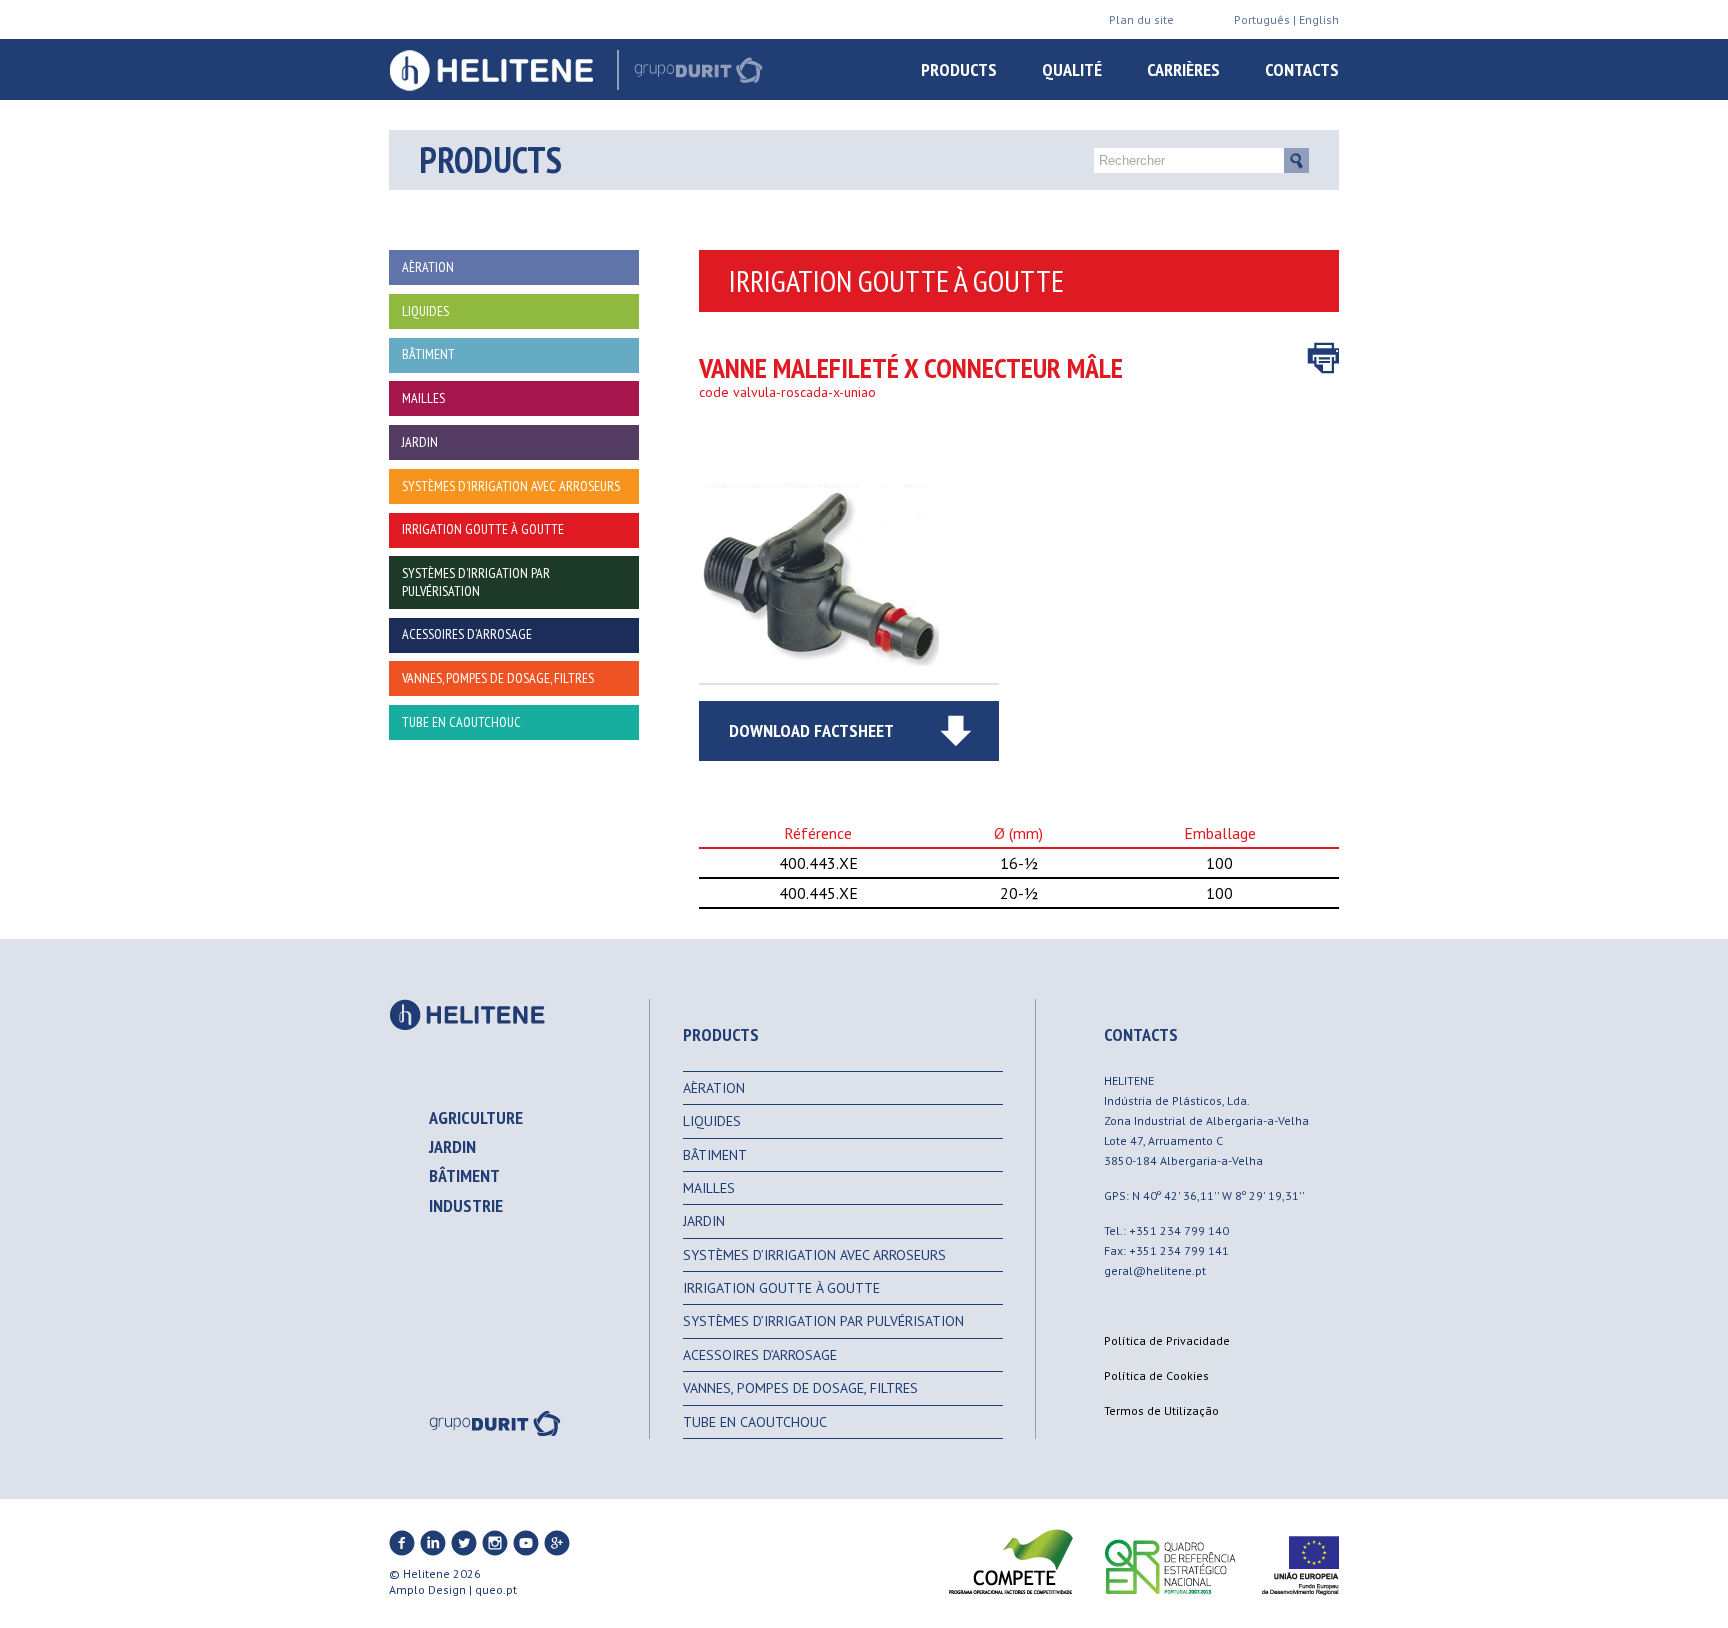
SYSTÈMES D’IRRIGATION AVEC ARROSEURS (814, 1255)
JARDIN (704, 1221)
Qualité (1072, 69)
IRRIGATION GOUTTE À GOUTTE (781, 1288)
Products (959, 69)
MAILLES (709, 1188)
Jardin (452, 1146)
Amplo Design (427, 1589)
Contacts (1302, 69)
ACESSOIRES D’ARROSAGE (760, 1355)
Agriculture (476, 1117)
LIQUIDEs (712, 1121)
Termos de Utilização (1161, 1410)
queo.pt (496, 1589)
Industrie (466, 1205)
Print (1323, 358)
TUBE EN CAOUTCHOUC (755, 1422)
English (1319, 19)
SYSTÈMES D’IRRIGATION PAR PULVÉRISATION (823, 1321)
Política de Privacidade (1167, 1340)
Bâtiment (464, 1175)
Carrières (1183, 69)
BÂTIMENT (715, 1155)
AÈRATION (714, 1088)
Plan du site (1141, 19)
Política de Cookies (1156, 1375)
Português (1262, 19)
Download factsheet (811, 730)
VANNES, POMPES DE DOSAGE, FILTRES (800, 1388)
